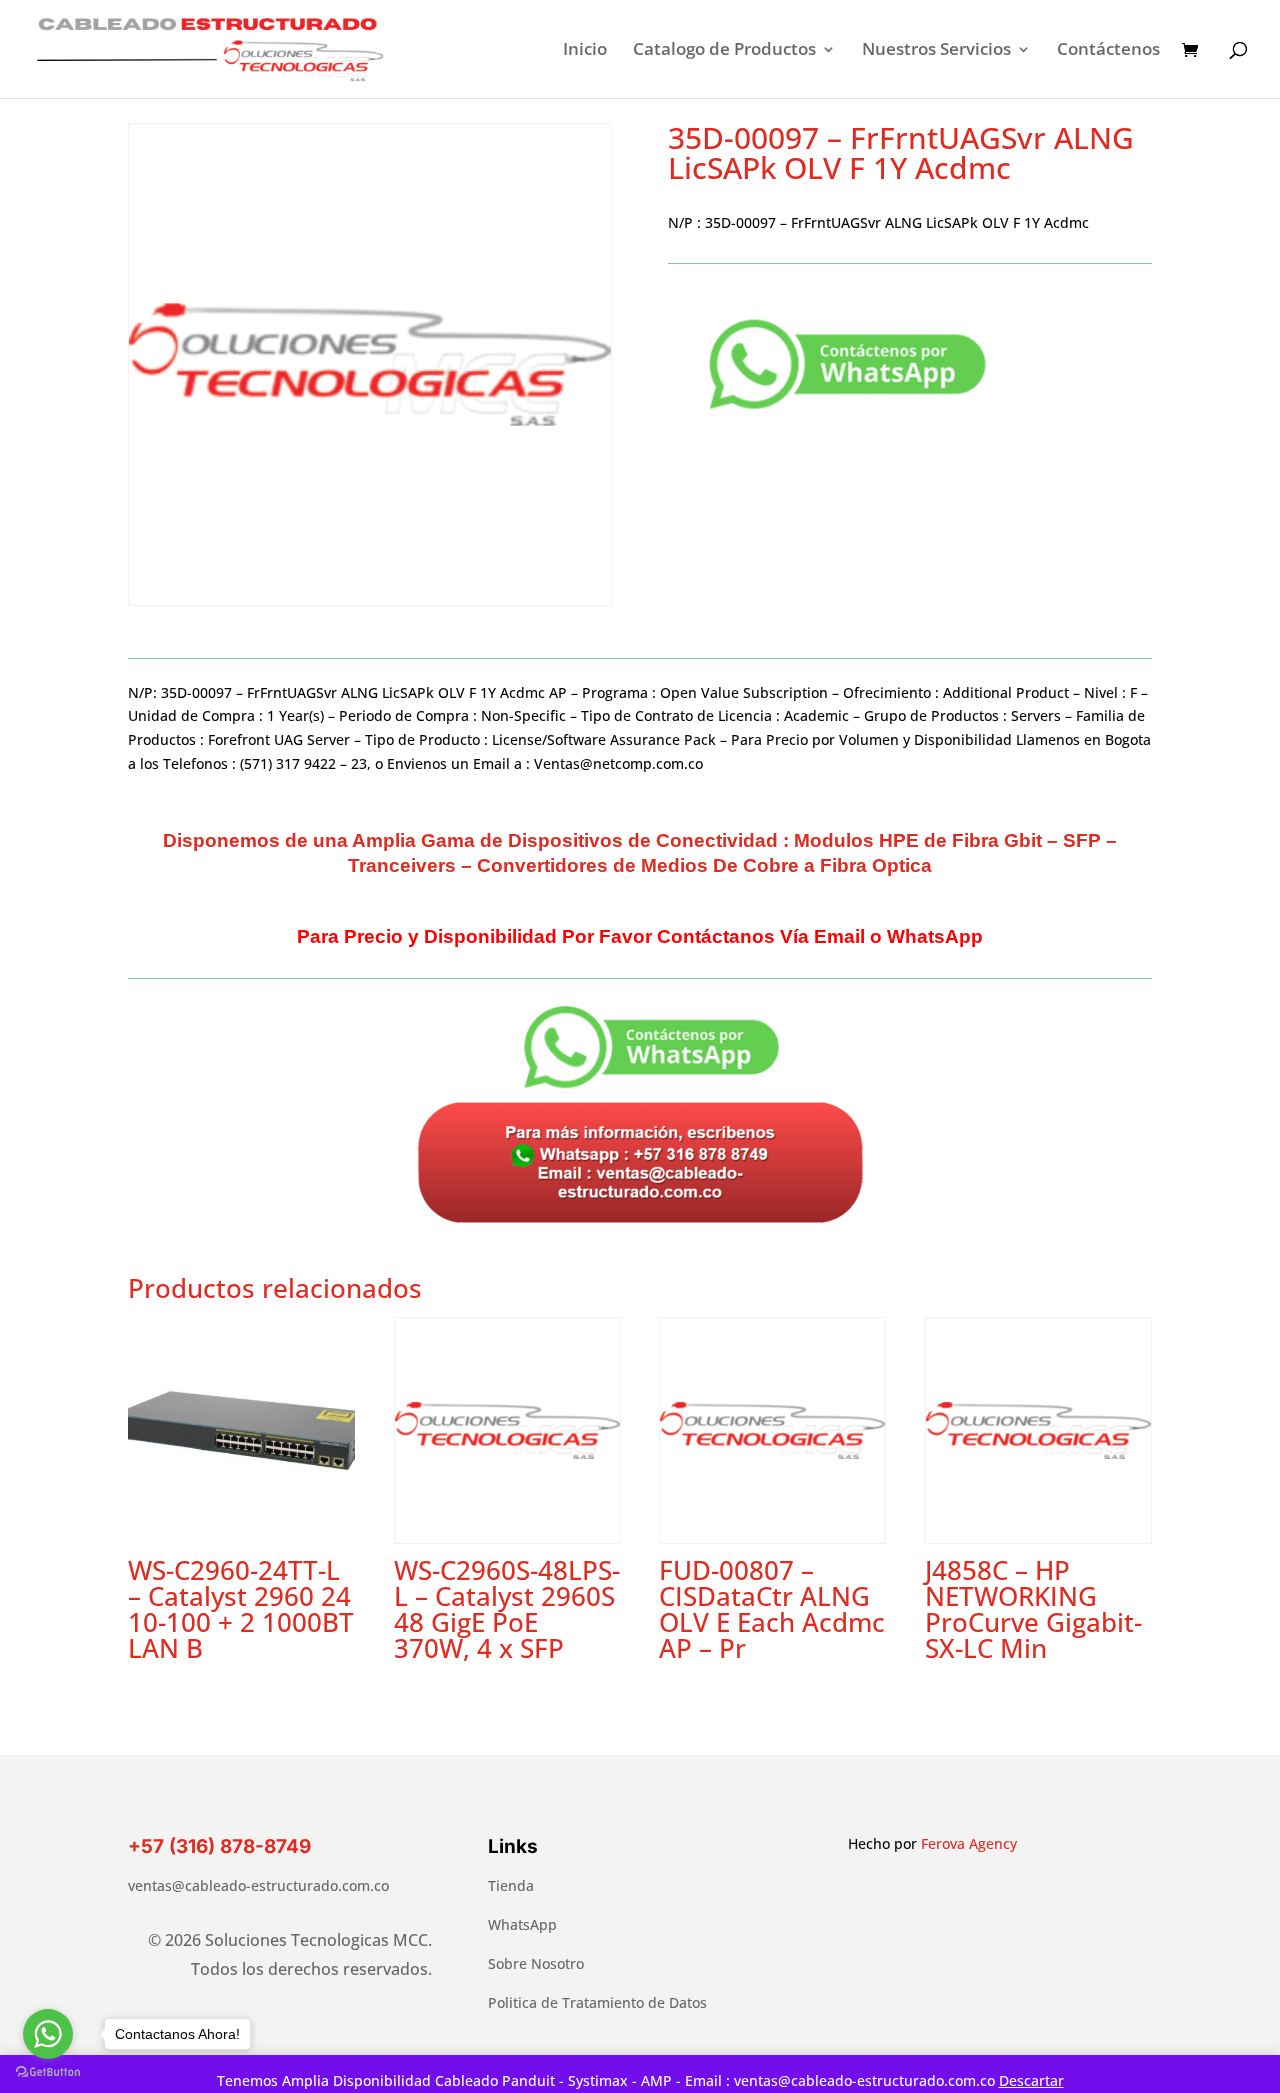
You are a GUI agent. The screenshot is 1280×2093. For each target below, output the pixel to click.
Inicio (585, 51)
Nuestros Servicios (936, 51)
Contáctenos (1108, 51)
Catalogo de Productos (724, 51)
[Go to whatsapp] (48, 2034)
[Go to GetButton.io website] (48, 2072)
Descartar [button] (1031, 2080)
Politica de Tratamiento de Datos (597, 2002)
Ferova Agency (969, 1843)
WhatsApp (522, 1924)
